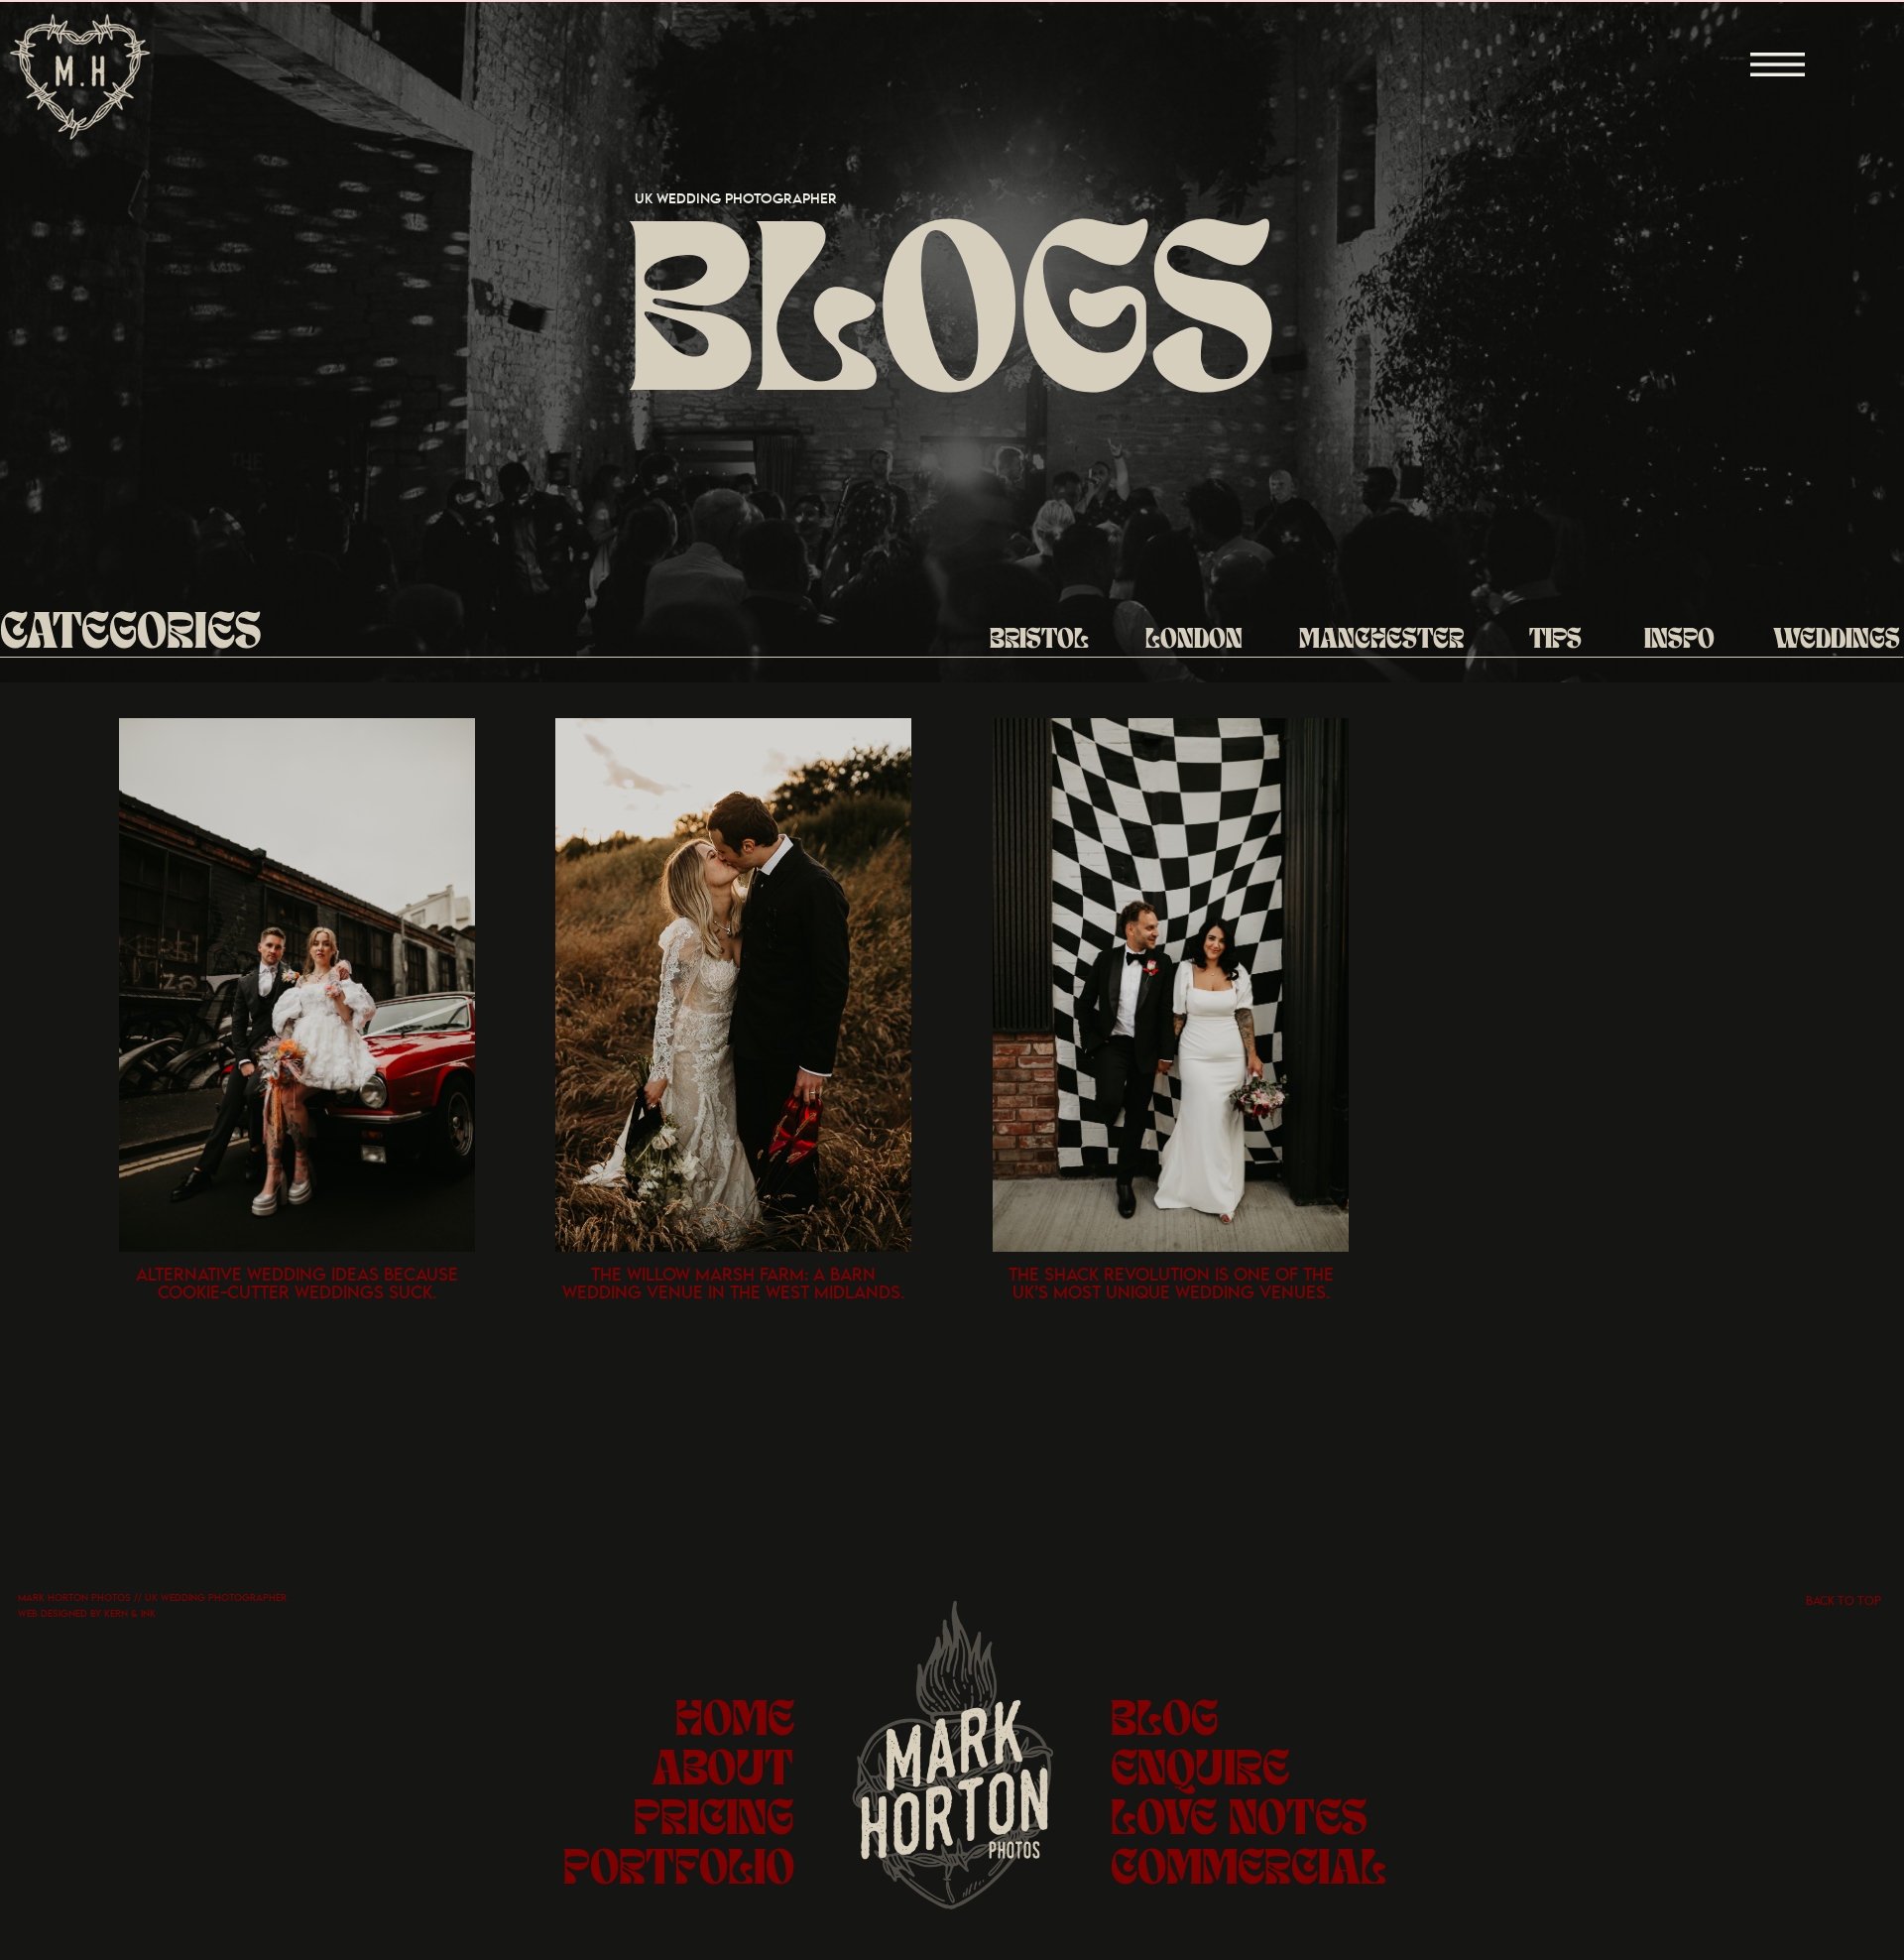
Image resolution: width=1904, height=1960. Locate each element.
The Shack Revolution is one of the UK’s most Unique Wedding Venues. (1171, 1285)
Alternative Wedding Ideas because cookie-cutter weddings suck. (297, 1285)
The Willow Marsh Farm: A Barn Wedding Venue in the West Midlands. (733, 1285)
